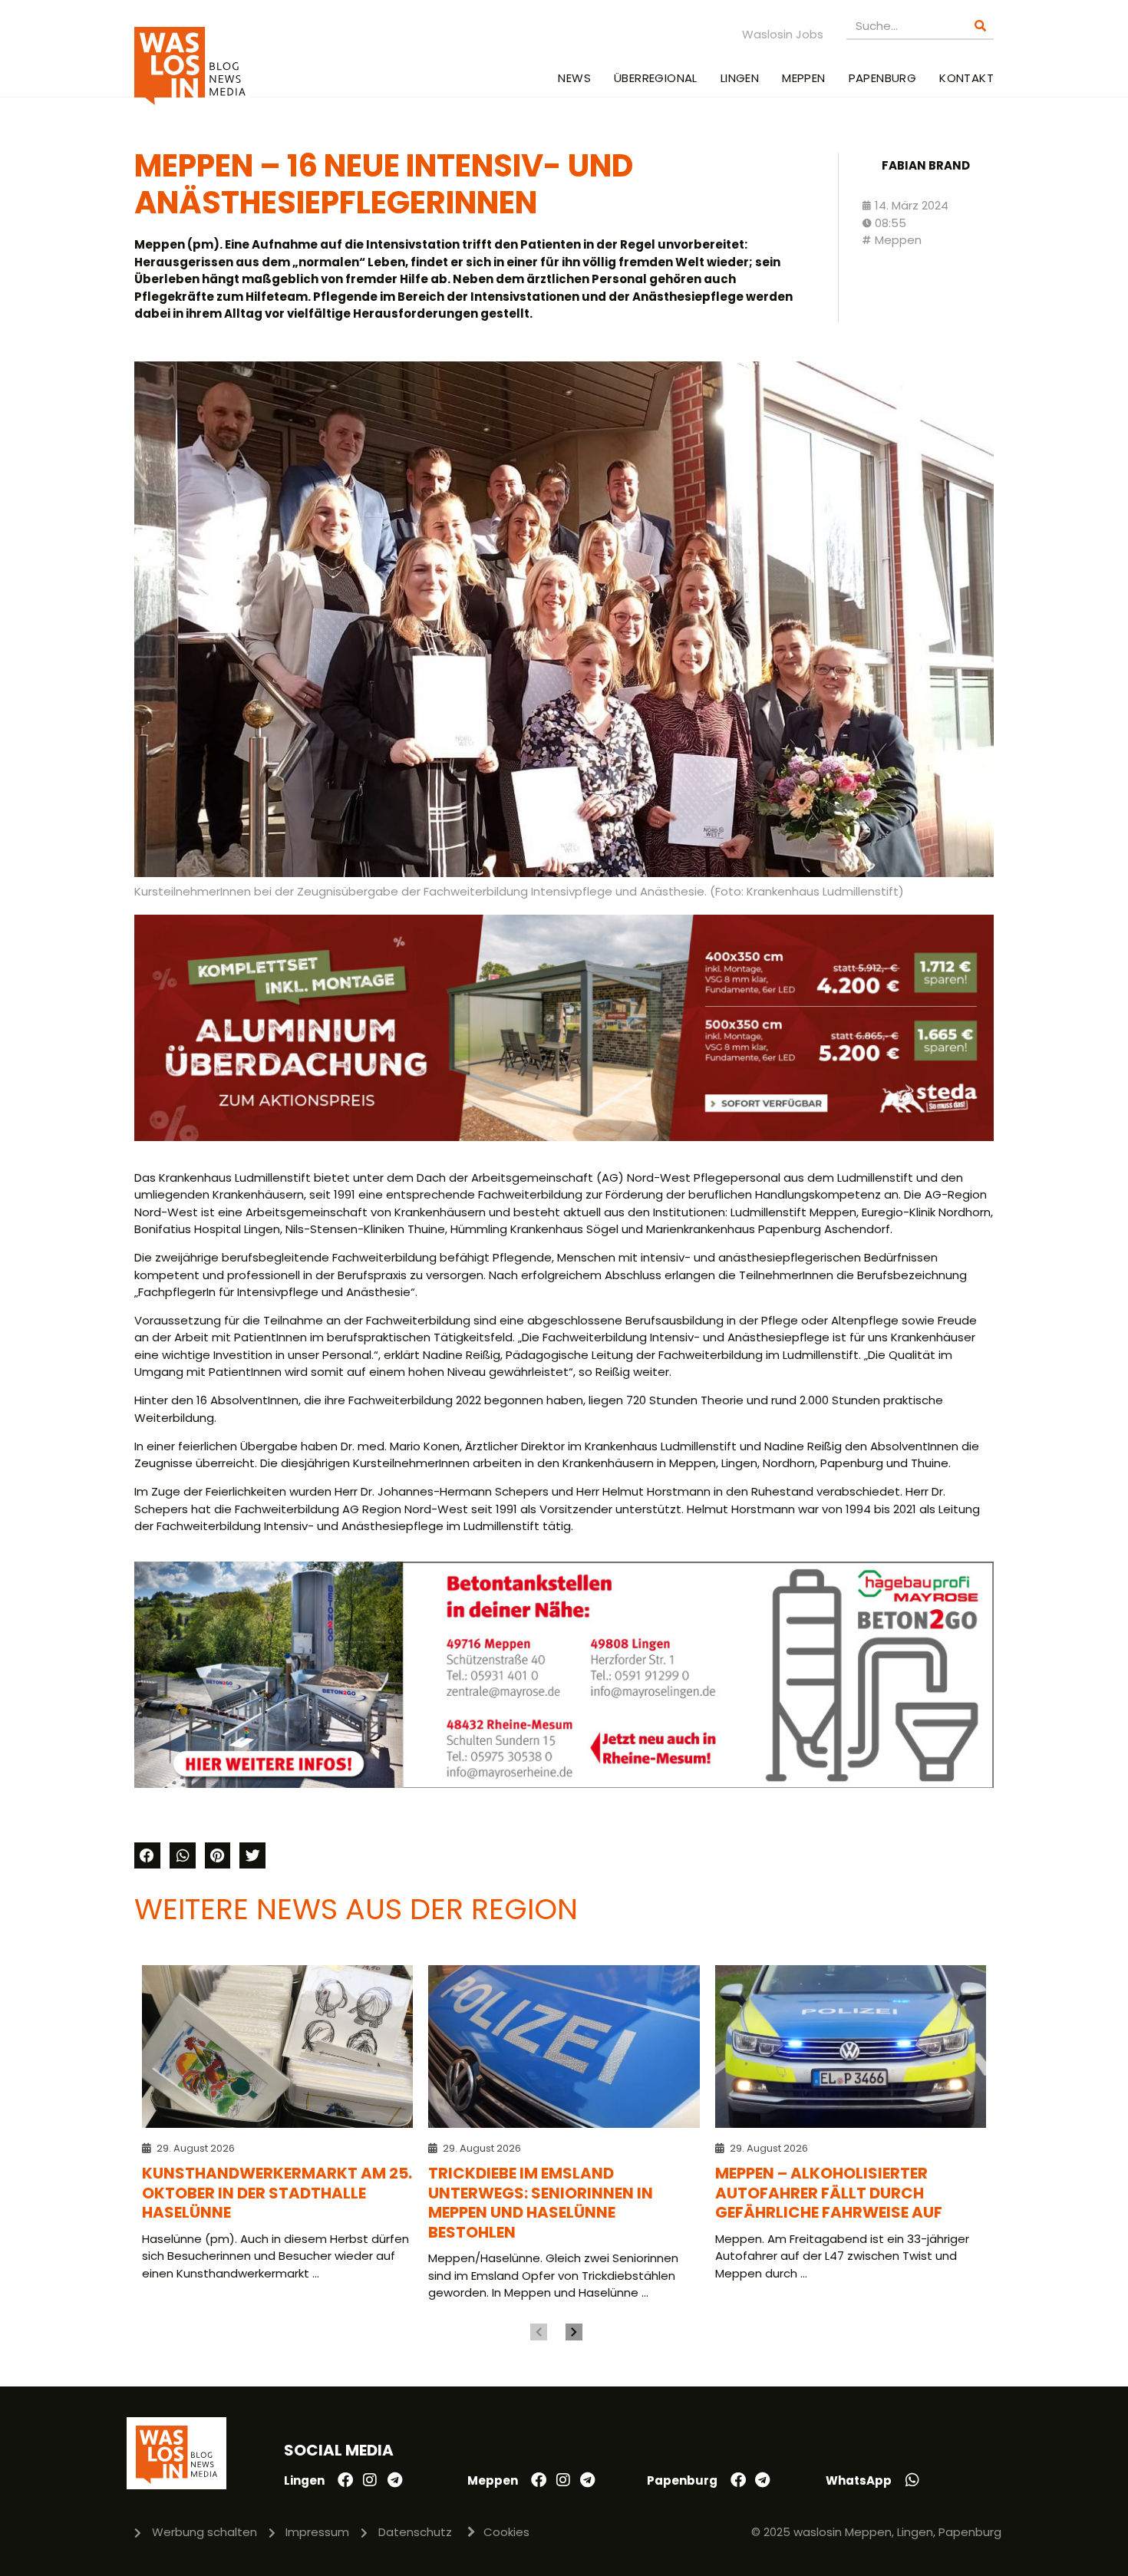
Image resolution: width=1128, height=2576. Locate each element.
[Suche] (980, 26)
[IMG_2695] (564, 1784)
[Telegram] (394, 2480)
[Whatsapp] (912, 2480)
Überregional (656, 78)
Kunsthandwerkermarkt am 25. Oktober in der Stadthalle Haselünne (277, 2193)
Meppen (803, 78)
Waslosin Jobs (783, 34)
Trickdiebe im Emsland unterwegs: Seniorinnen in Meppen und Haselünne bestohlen (541, 2203)
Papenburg (883, 78)
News (574, 78)
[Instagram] (370, 2480)
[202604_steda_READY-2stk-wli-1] (564, 1137)
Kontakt (966, 78)
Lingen (740, 78)
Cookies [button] (506, 2532)
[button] (147, 1855)
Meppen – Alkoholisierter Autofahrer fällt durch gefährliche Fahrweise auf (829, 2193)
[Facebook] (345, 2480)
